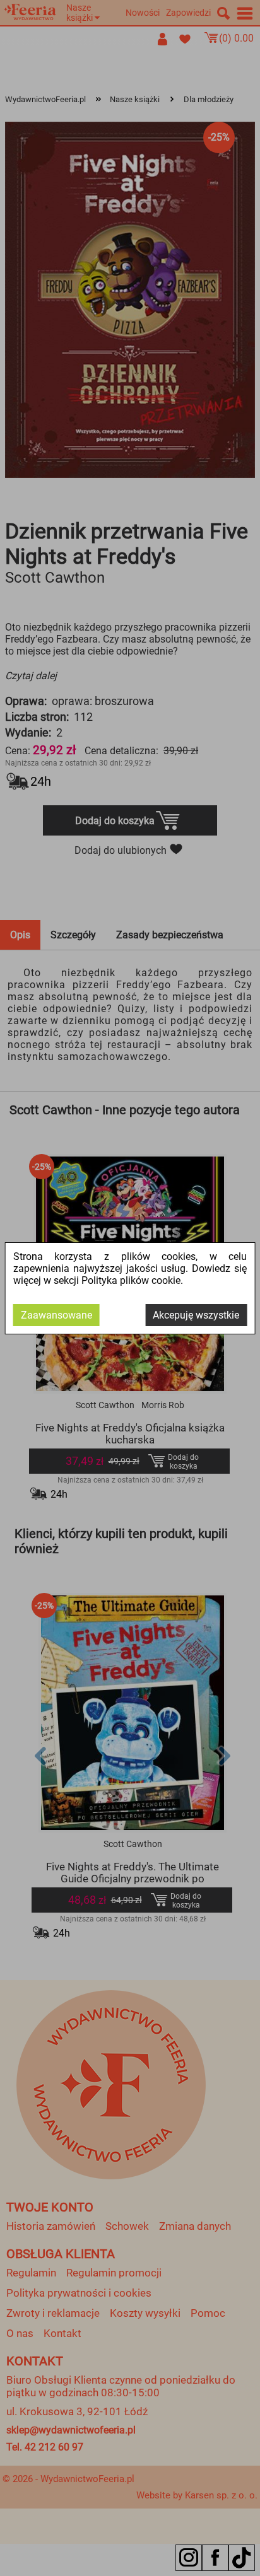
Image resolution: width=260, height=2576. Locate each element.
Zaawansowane (56, 1315)
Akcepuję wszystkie (196, 1315)
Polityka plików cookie (131, 1280)
